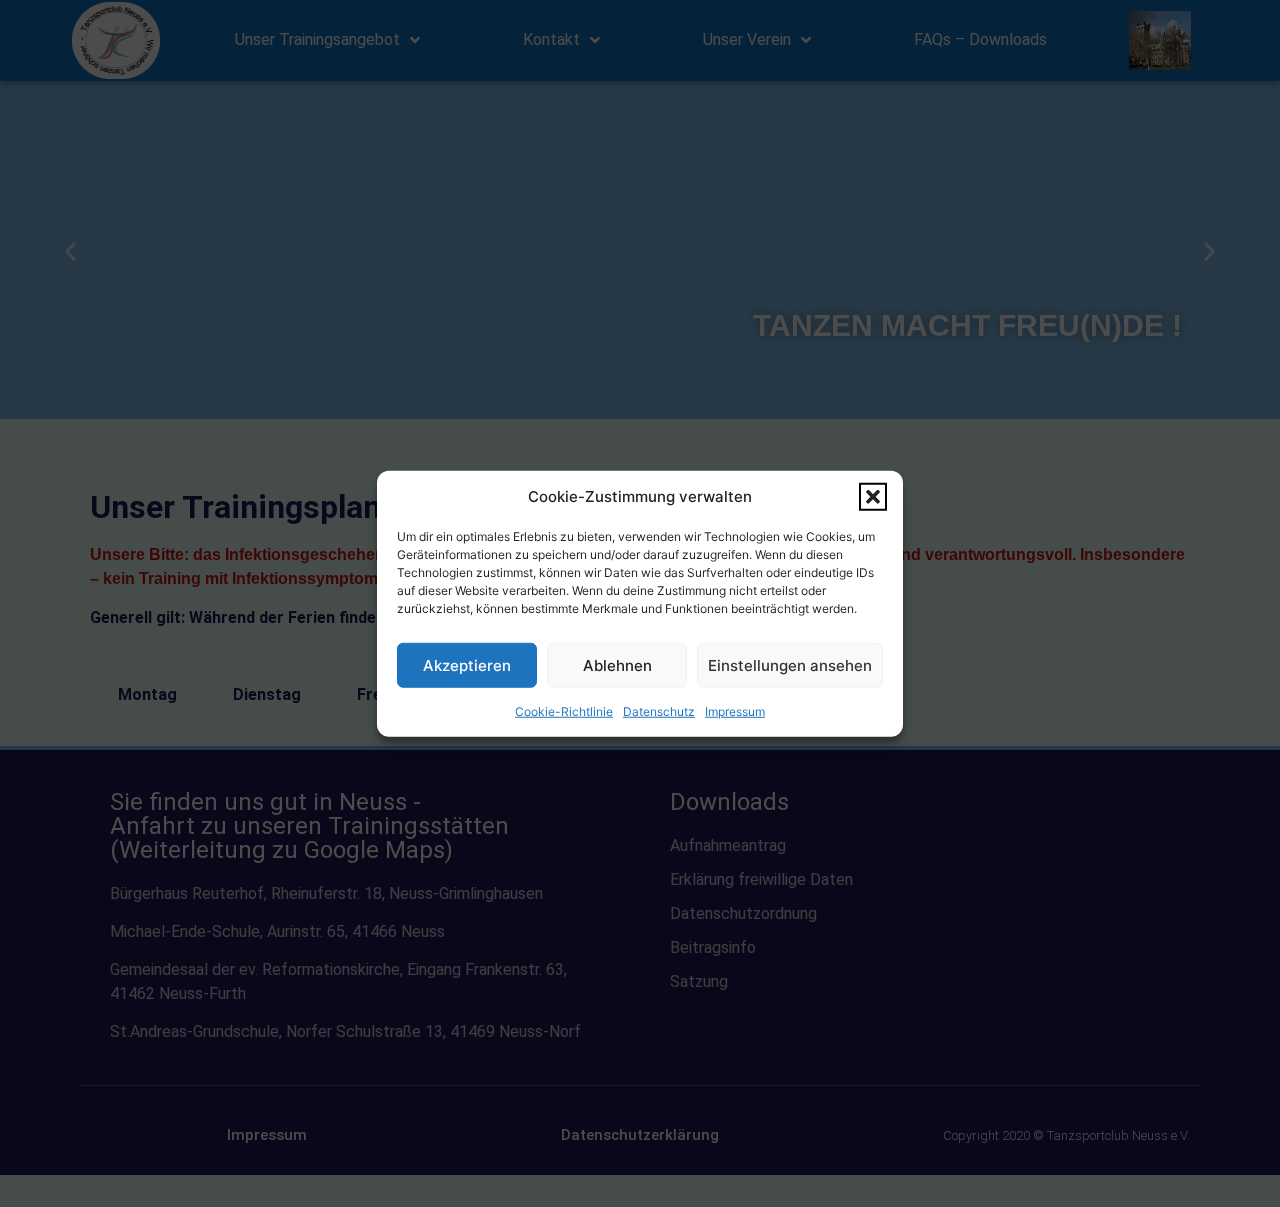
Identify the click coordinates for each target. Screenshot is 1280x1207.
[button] (873, 497)
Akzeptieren (467, 664)
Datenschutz (659, 711)
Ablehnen (617, 664)
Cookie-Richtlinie (564, 711)
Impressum (735, 711)
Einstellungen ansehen (790, 664)
